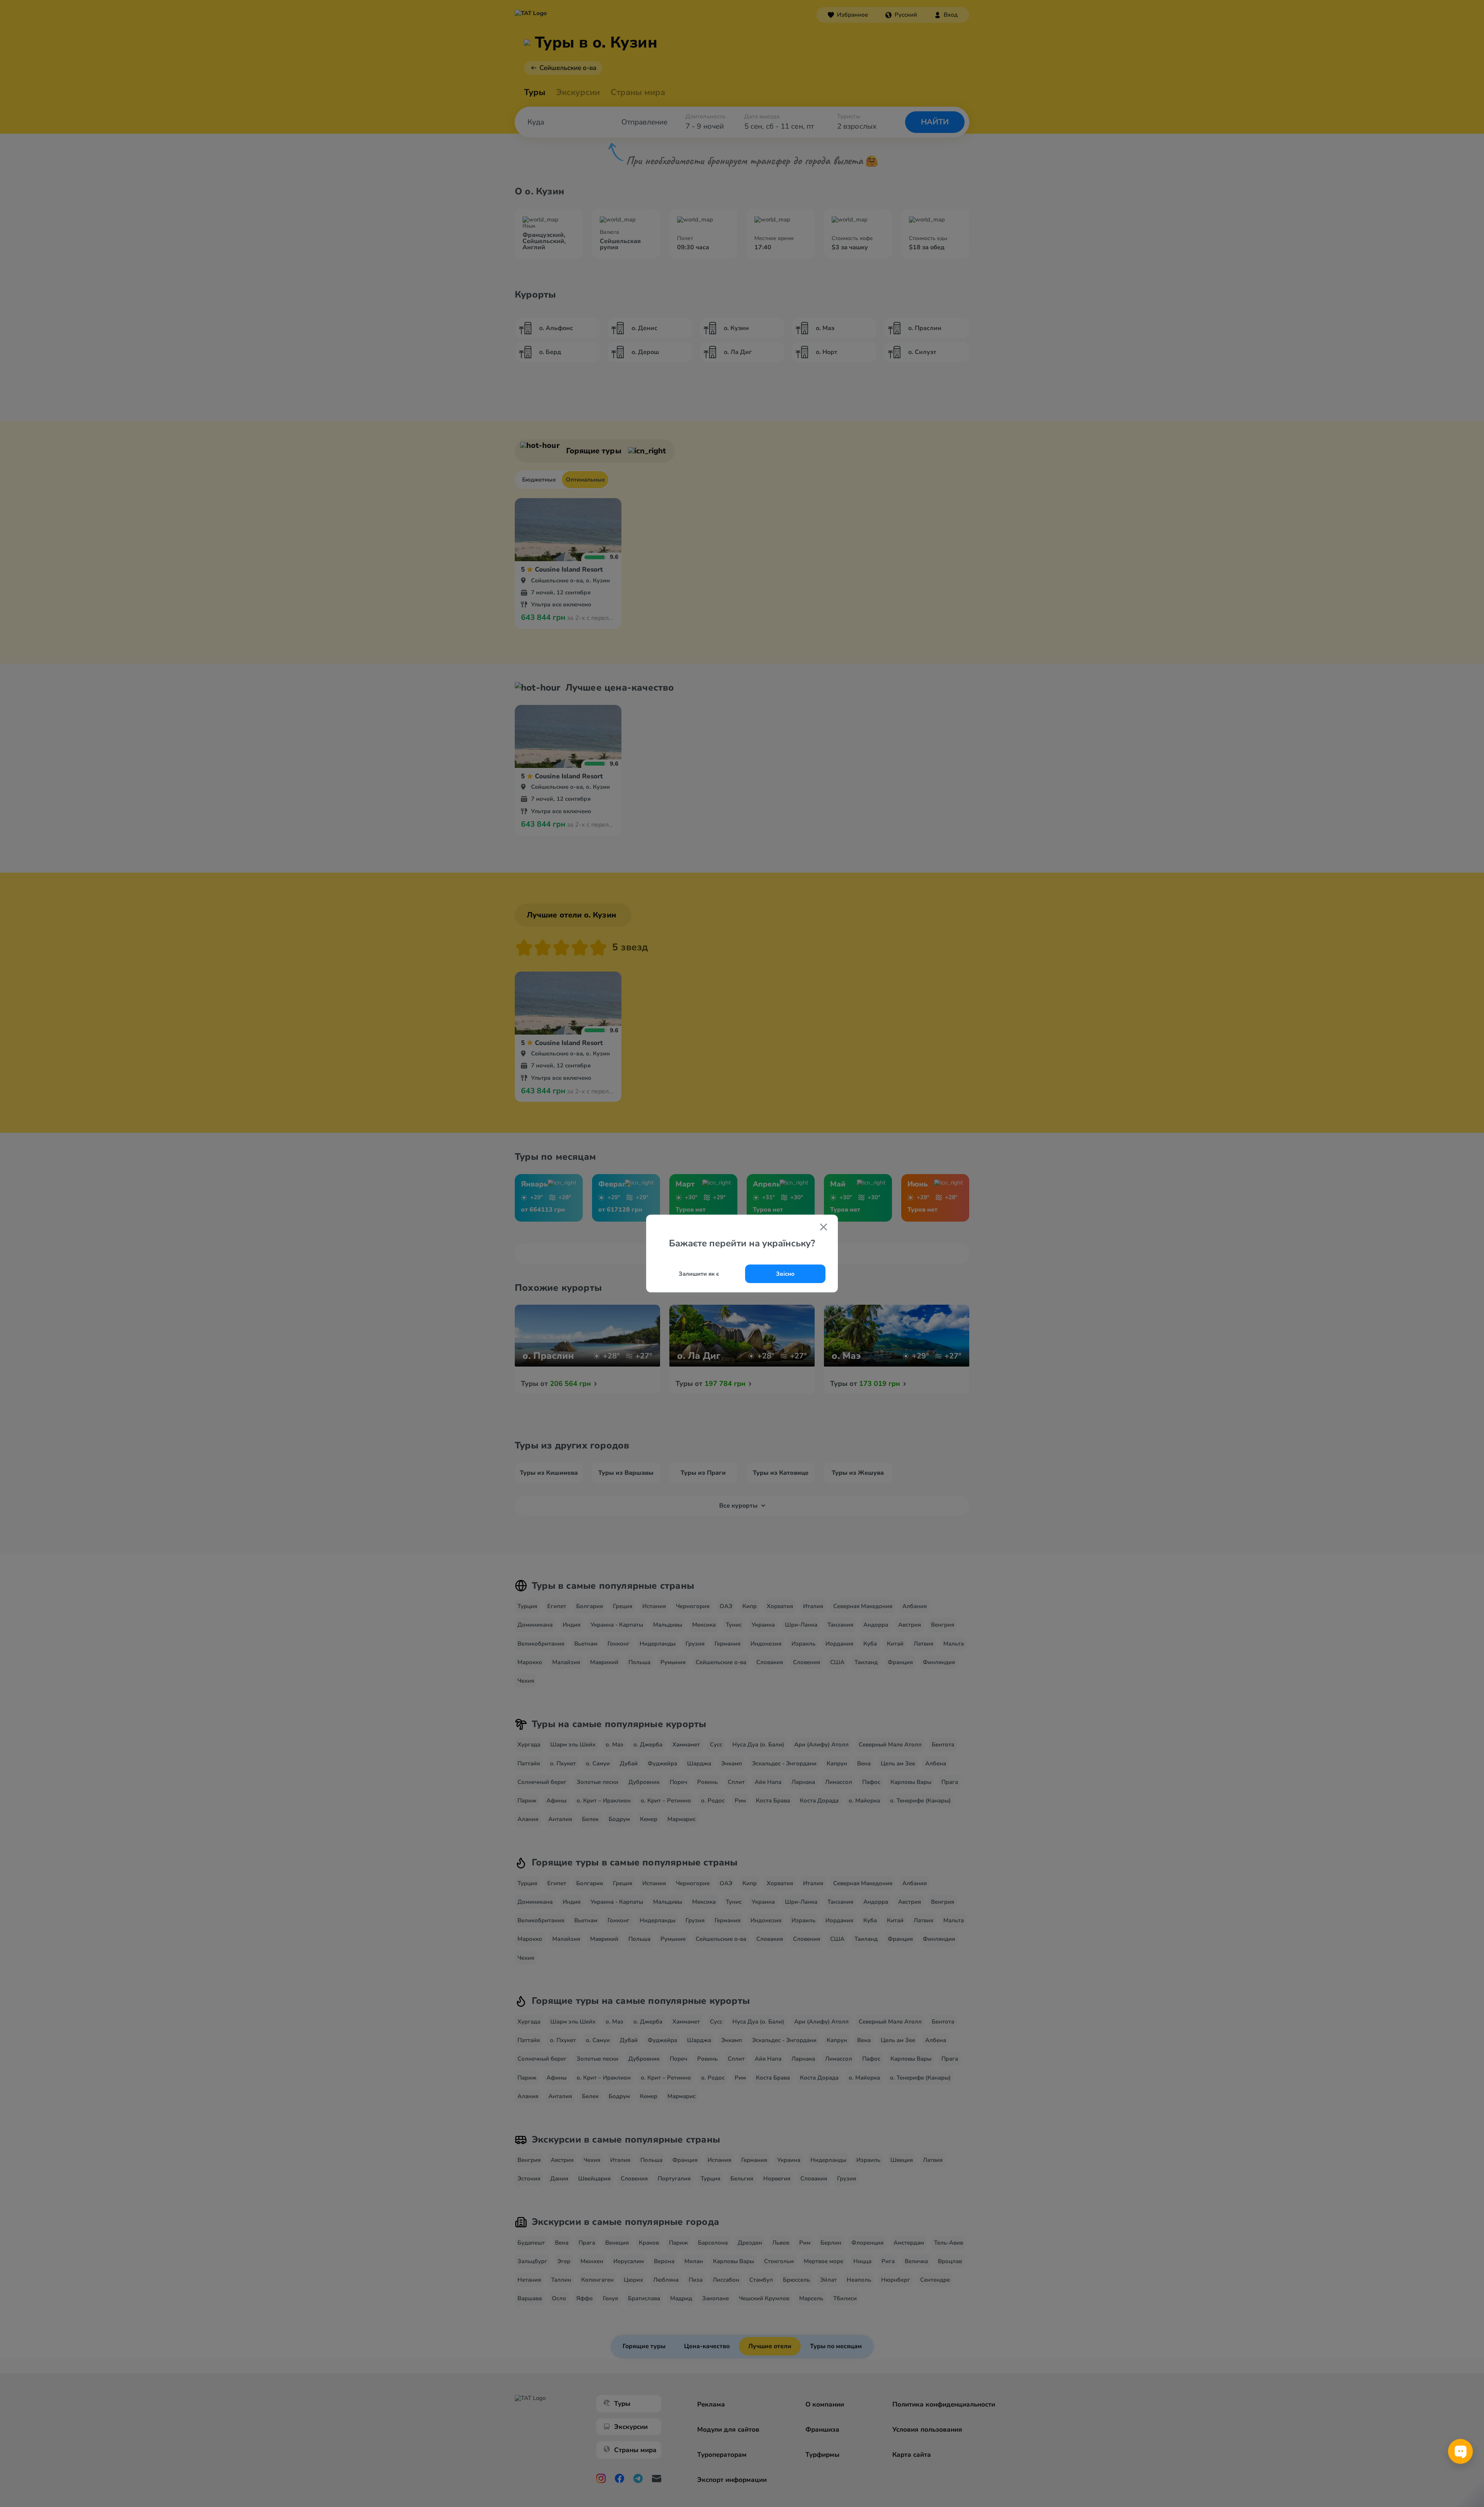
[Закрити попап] (824, 1228)
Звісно (785, 1274)
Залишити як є (699, 1274)
